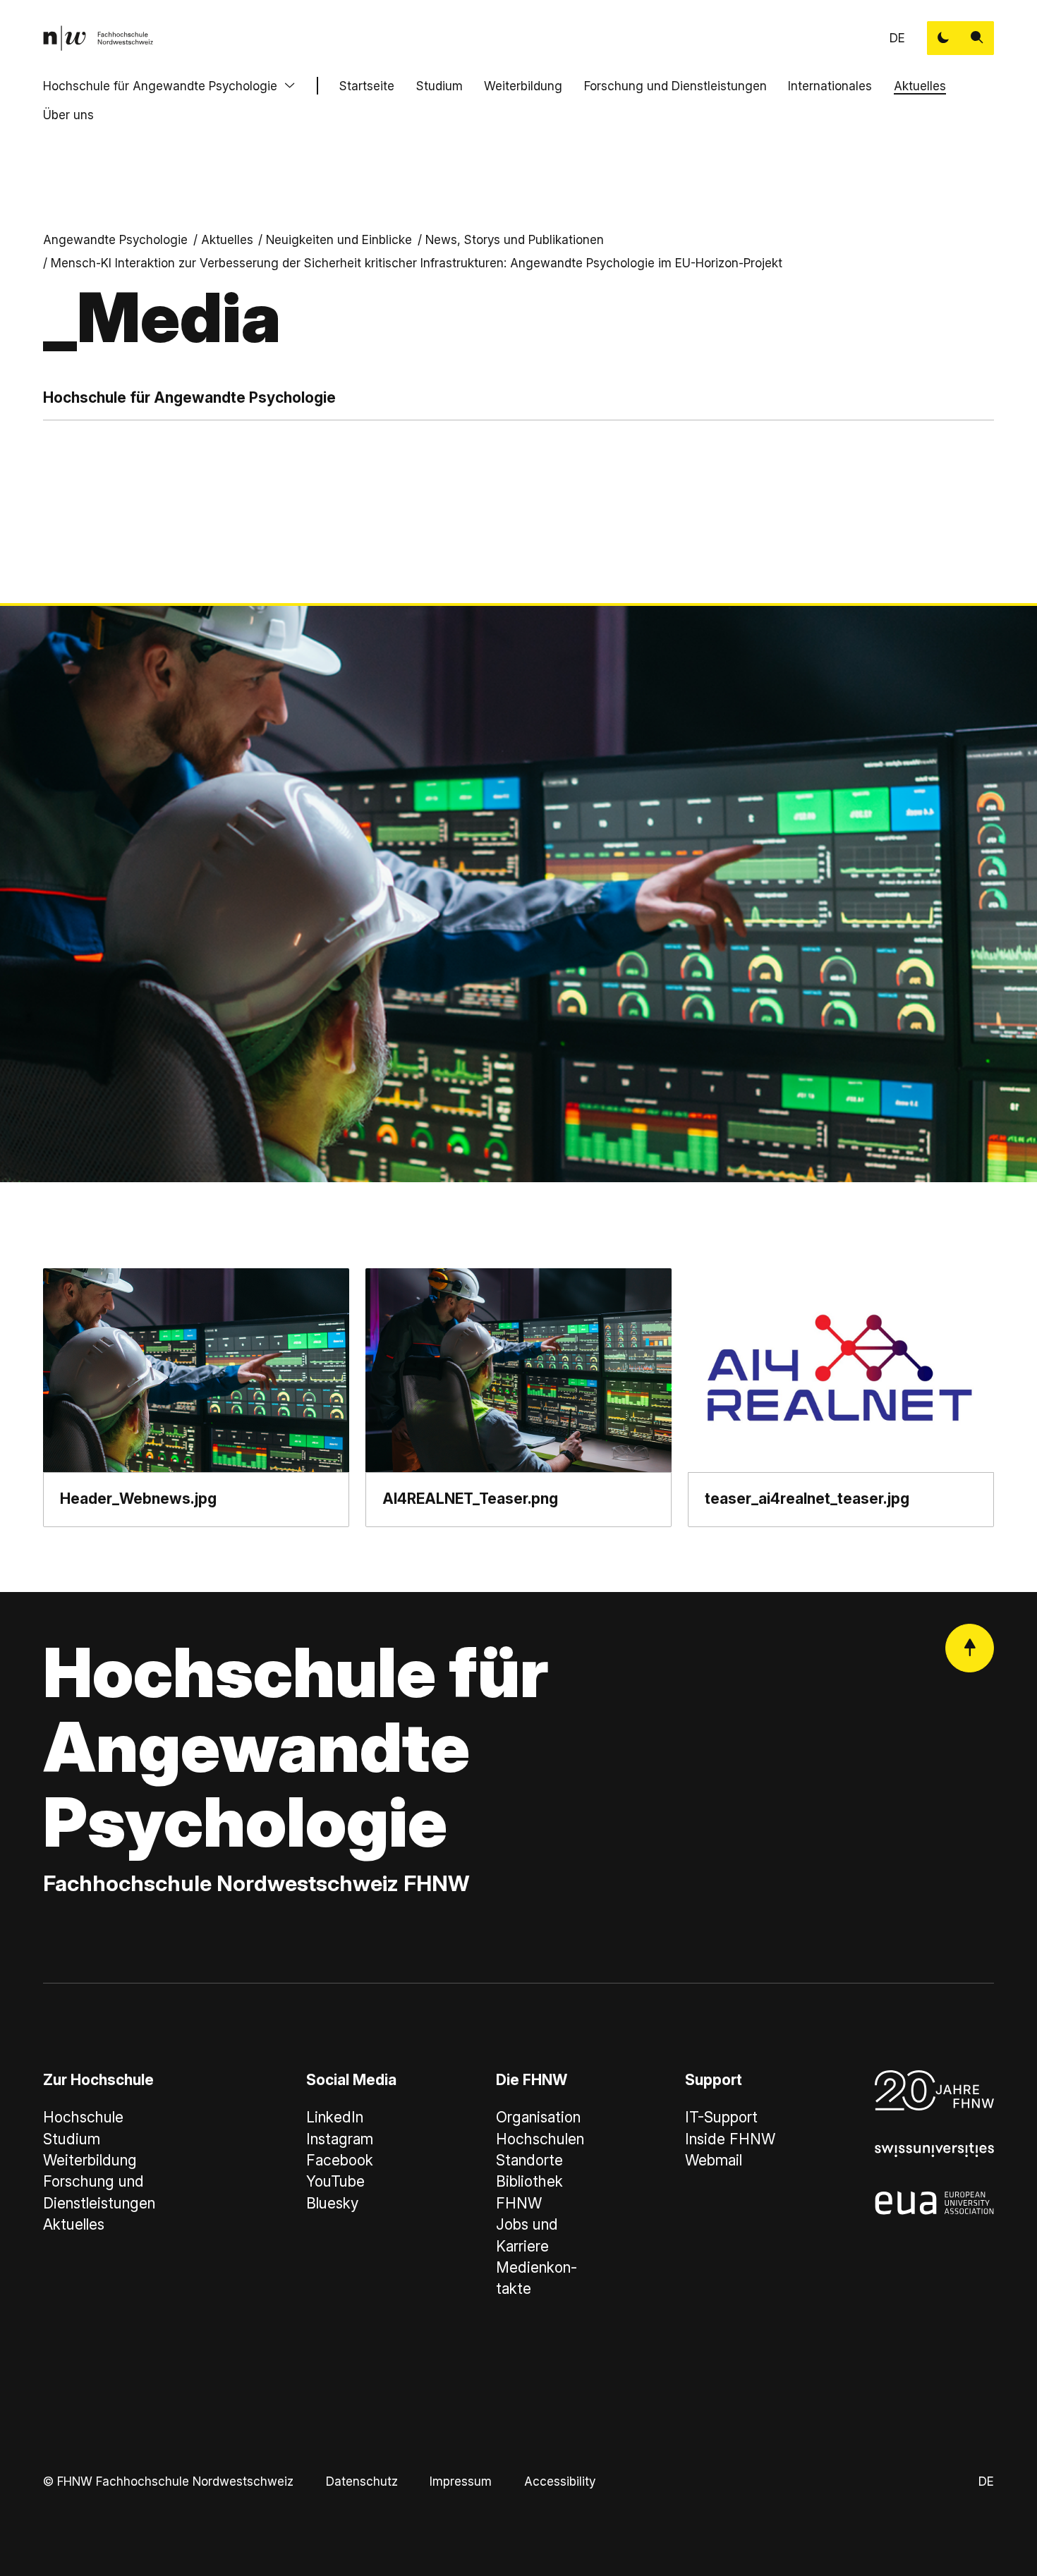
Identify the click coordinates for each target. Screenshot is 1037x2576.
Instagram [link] (340, 2139)
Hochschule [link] (83, 2117)
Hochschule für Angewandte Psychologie (160, 86)
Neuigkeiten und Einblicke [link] (339, 239)
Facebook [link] (340, 2160)
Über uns (68, 115)
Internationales (830, 86)
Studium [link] (72, 2139)
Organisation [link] (538, 2117)
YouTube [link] (335, 2181)
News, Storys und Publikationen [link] (515, 239)
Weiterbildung (523, 86)
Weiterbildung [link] (90, 2160)
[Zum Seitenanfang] (970, 1648)
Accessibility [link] (560, 2481)
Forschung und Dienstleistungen (675, 86)
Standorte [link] (529, 2160)
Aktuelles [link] (227, 239)
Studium (439, 86)
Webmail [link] (714, 2160)
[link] (98, 38)
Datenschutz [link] (362, 2481)
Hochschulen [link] (540, 2139)
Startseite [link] (367, 86)
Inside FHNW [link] (730, 2139)
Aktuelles (920, 86)
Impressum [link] (461, 2481)
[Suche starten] (977, 38)
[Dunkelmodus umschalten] (944, 38)
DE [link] (897, 38)
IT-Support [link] (721, 2117)
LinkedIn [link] (335, 2117)
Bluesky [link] (332, 2203)
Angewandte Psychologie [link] (115, 239)
